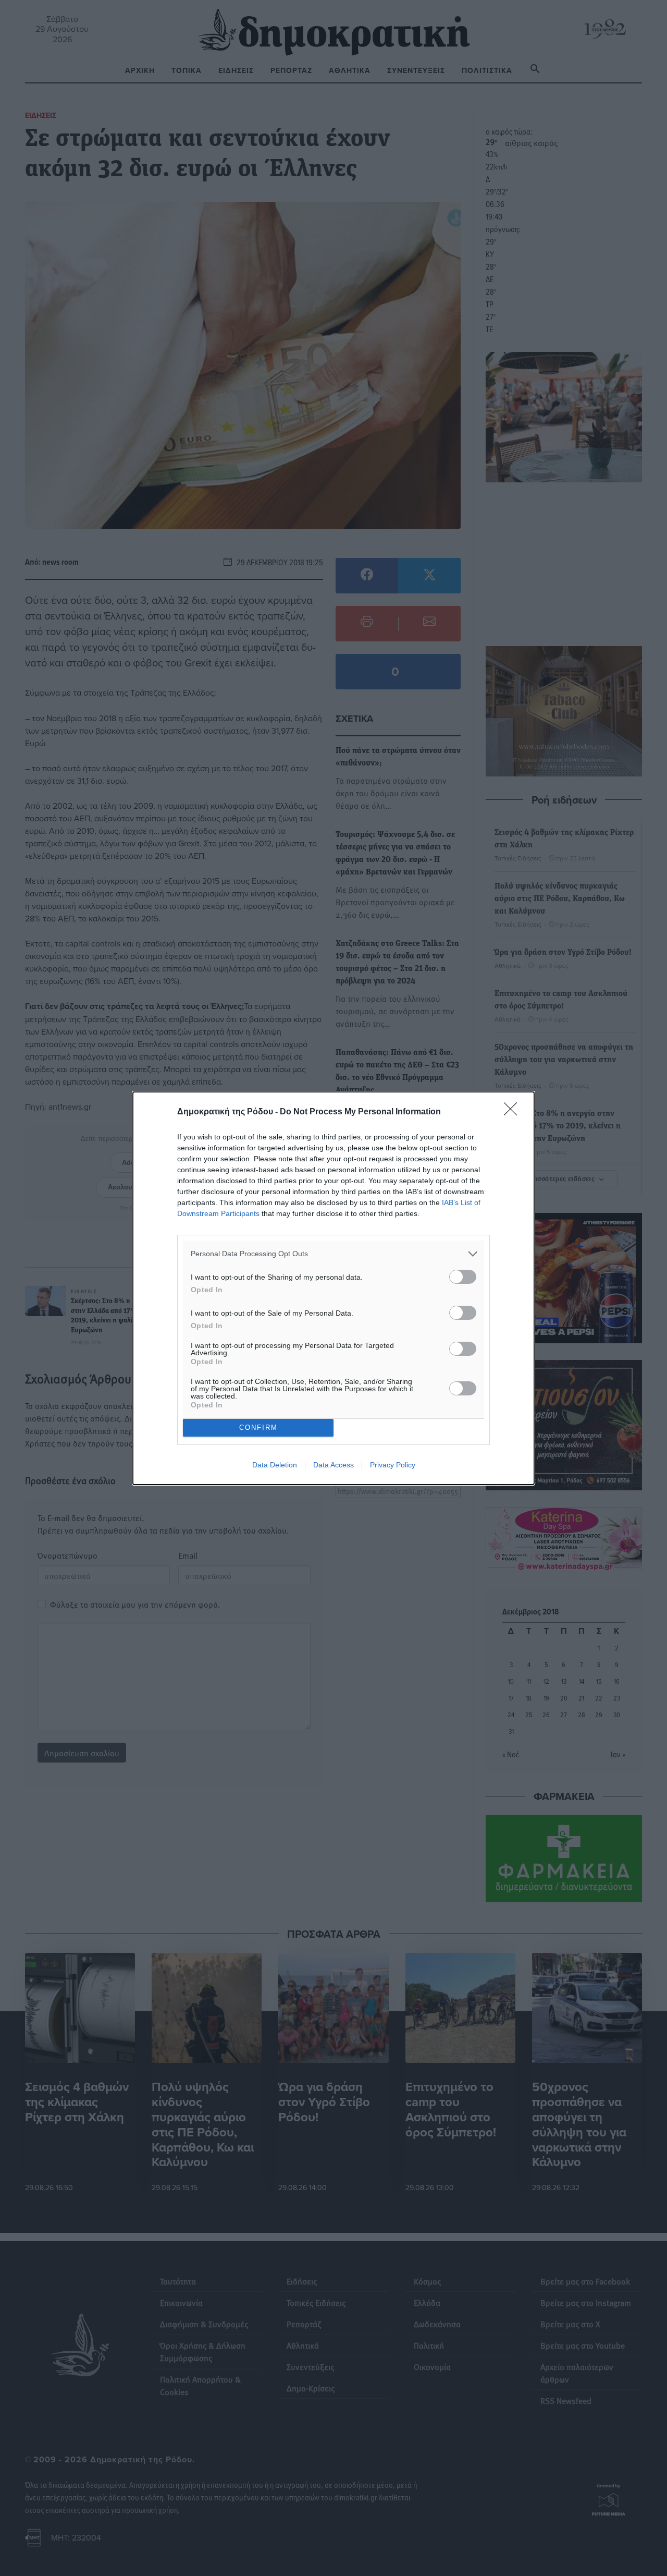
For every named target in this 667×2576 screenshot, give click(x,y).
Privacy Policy (393, 1465)
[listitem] (333, 1254)
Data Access (333, 1465)
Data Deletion (275, 1465)
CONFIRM (258, 1427)
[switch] (463, 1277)
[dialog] (333, 1288)
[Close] (514, 1112)
